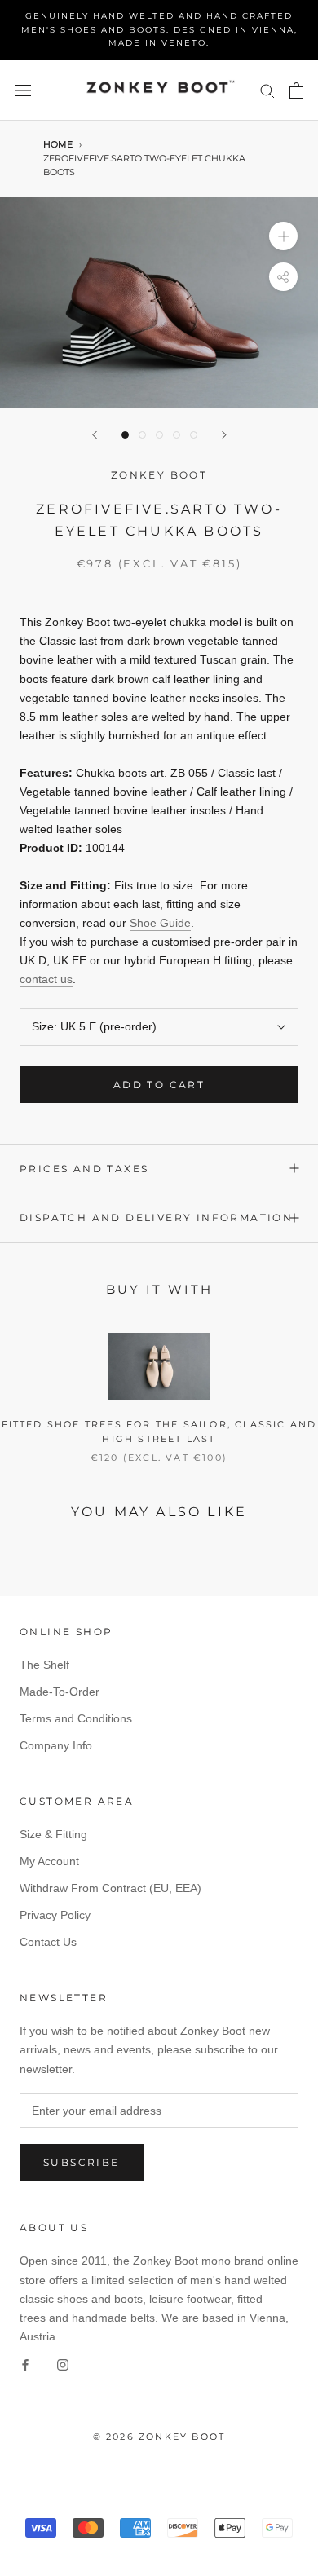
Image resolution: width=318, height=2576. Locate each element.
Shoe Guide (160, 923)
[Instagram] (63, 2364)
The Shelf (44, 1665)
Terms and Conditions (76, 1718)
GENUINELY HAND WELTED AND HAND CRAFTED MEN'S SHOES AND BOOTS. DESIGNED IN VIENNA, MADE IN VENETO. (159, 29)
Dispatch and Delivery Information (156, 1217)
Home (58, 145)
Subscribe (82, 2162)
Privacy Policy (55, 1915)
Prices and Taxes (84, 1169)
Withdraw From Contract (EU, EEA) (110, 1888)
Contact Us (48, 1942)
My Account (49, 1861)
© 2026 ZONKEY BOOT (159, 2437)
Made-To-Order (60, 1692)
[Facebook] (25, 2364)
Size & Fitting (53, 1834)
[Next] (224, 435)
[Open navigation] (23, 90)
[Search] (267, 90)
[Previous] (95, 435)
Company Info (56, 1745)
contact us (46, 979)
